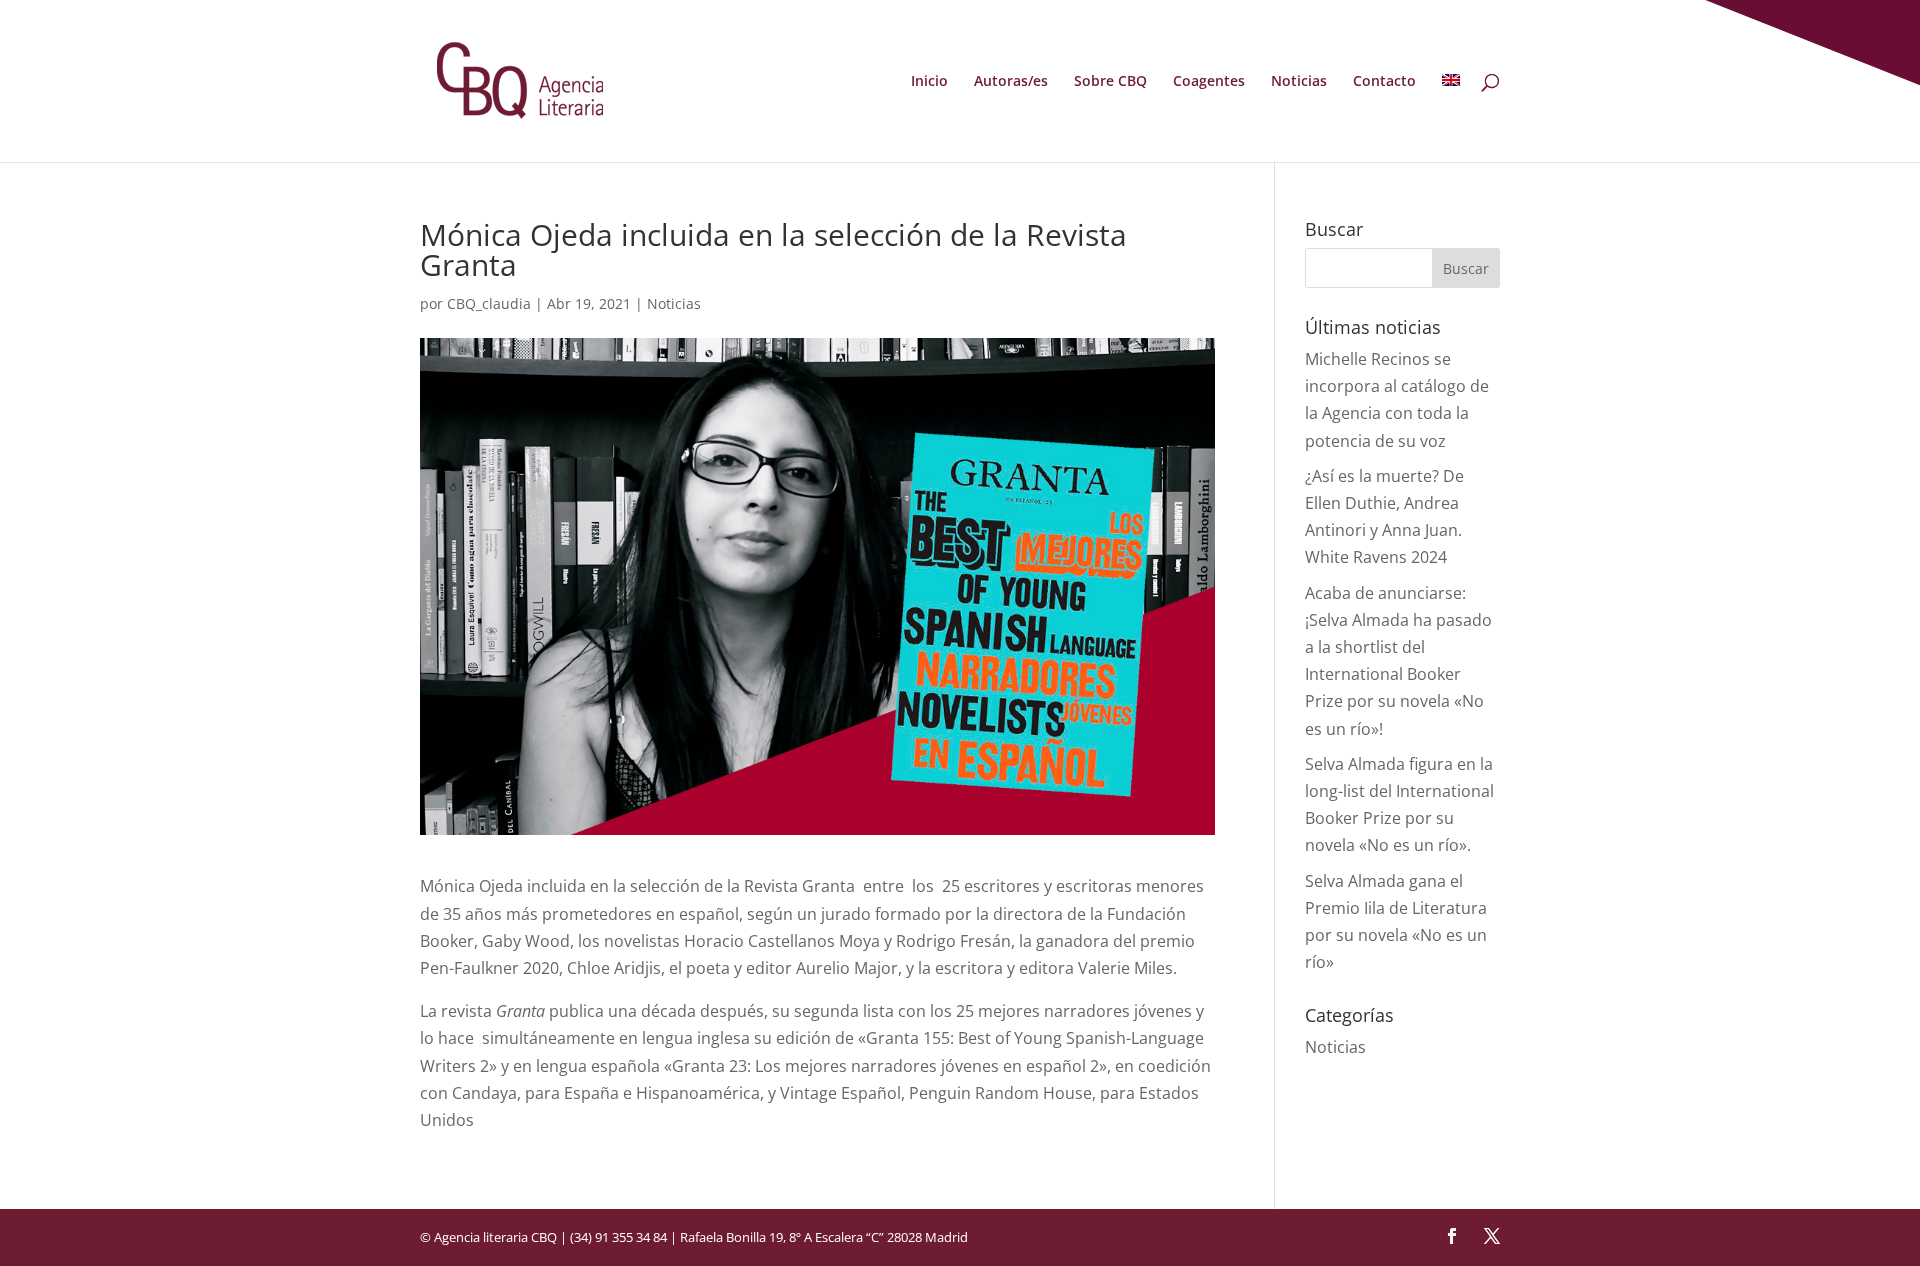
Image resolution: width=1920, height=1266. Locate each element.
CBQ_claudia (489, 303)
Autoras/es (1011, 82)
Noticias (1299, 82)
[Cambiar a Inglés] (1451, 118)
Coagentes (1209, 82)
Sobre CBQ (1110, 82)
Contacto (1384, 82)
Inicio (929, 82)
